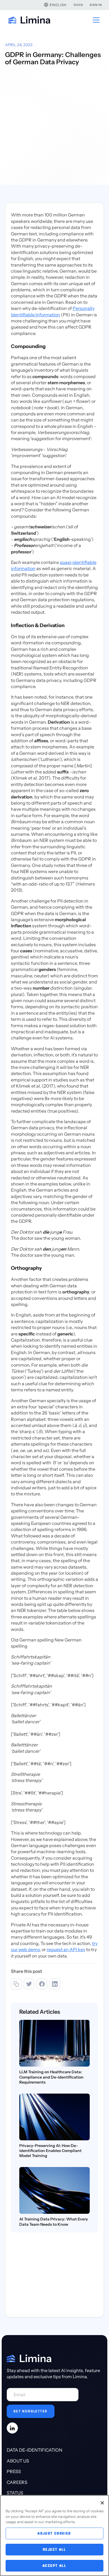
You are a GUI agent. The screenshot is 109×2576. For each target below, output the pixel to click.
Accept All (54, 2566)
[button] (55, 5)
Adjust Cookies (54, 2533)
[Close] (102, 2503)
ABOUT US (18, 2461)
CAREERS (17, 2482)
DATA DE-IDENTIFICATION (35, 2450)
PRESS (14, 2471)
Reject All (54, 2549)
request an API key (66, 1949)
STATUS (15, 2493)
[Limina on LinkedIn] (12, 2428)
